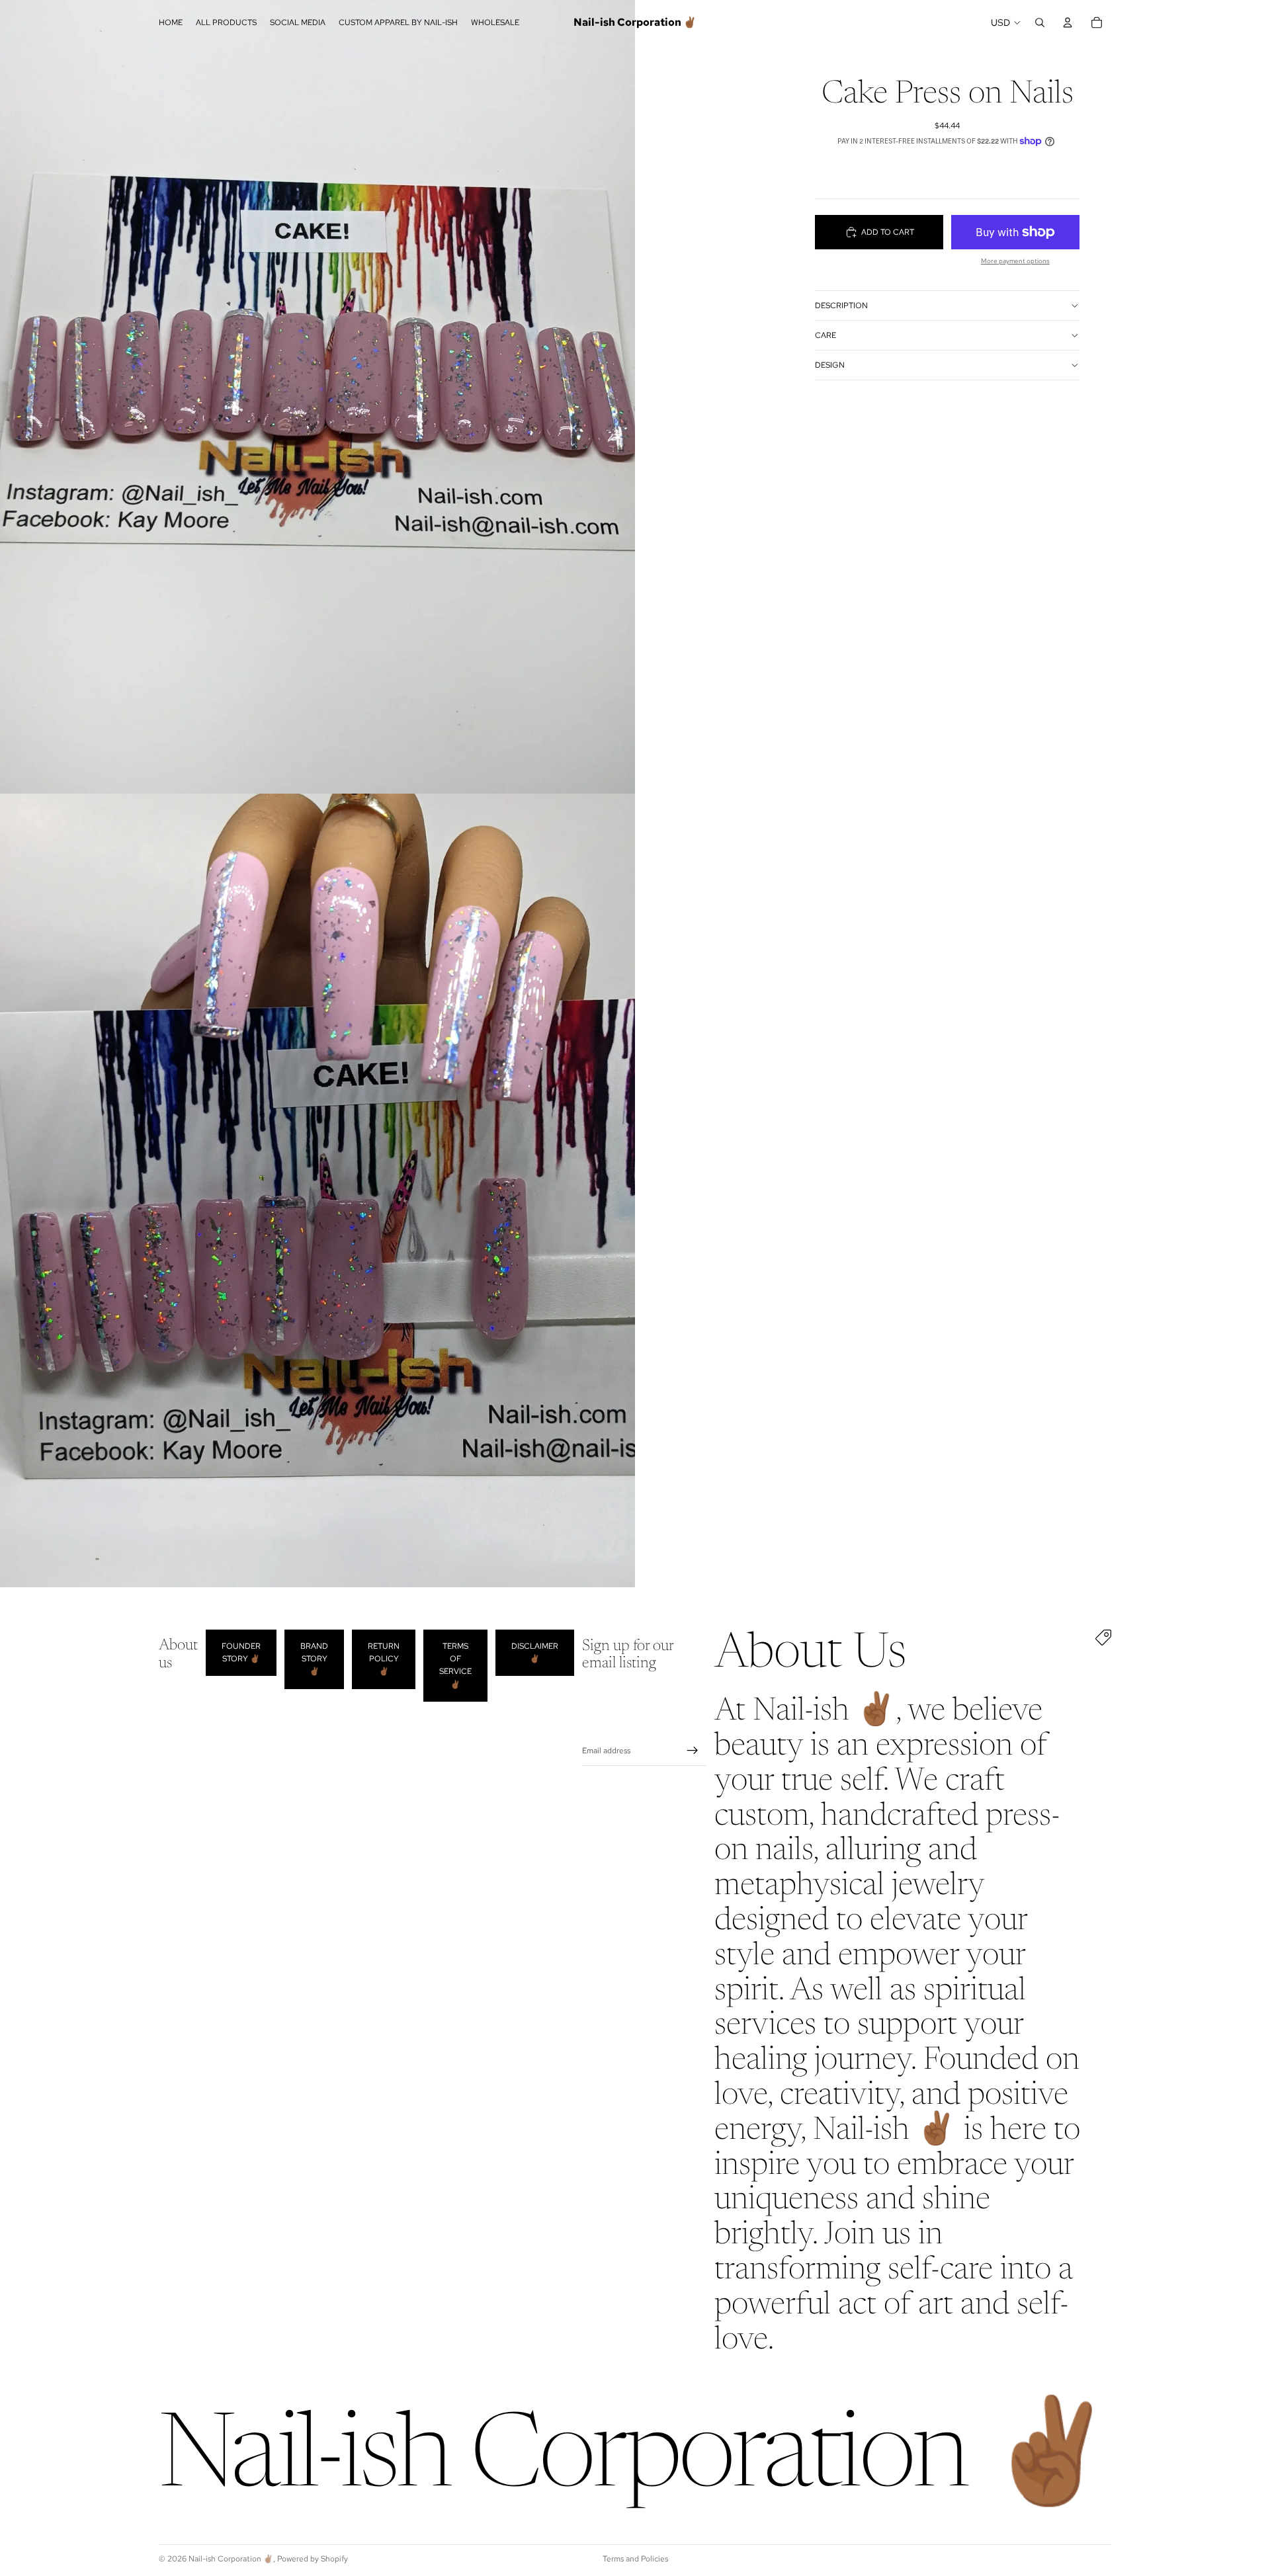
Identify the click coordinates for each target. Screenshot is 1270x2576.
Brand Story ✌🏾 (314, 1659)
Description (841, 306)
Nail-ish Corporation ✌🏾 (231, 2559)
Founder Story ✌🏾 (241, 1652)
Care (825, 335)
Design (830, 365)
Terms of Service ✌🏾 (455, 1665)
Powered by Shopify (313, 2559)
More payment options (1015, 261)
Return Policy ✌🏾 (384, 1659)
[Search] (1040, 22)
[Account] (1068, 22)
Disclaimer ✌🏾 (535, 1652)
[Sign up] (693, 1751)
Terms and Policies (635, 2559)
